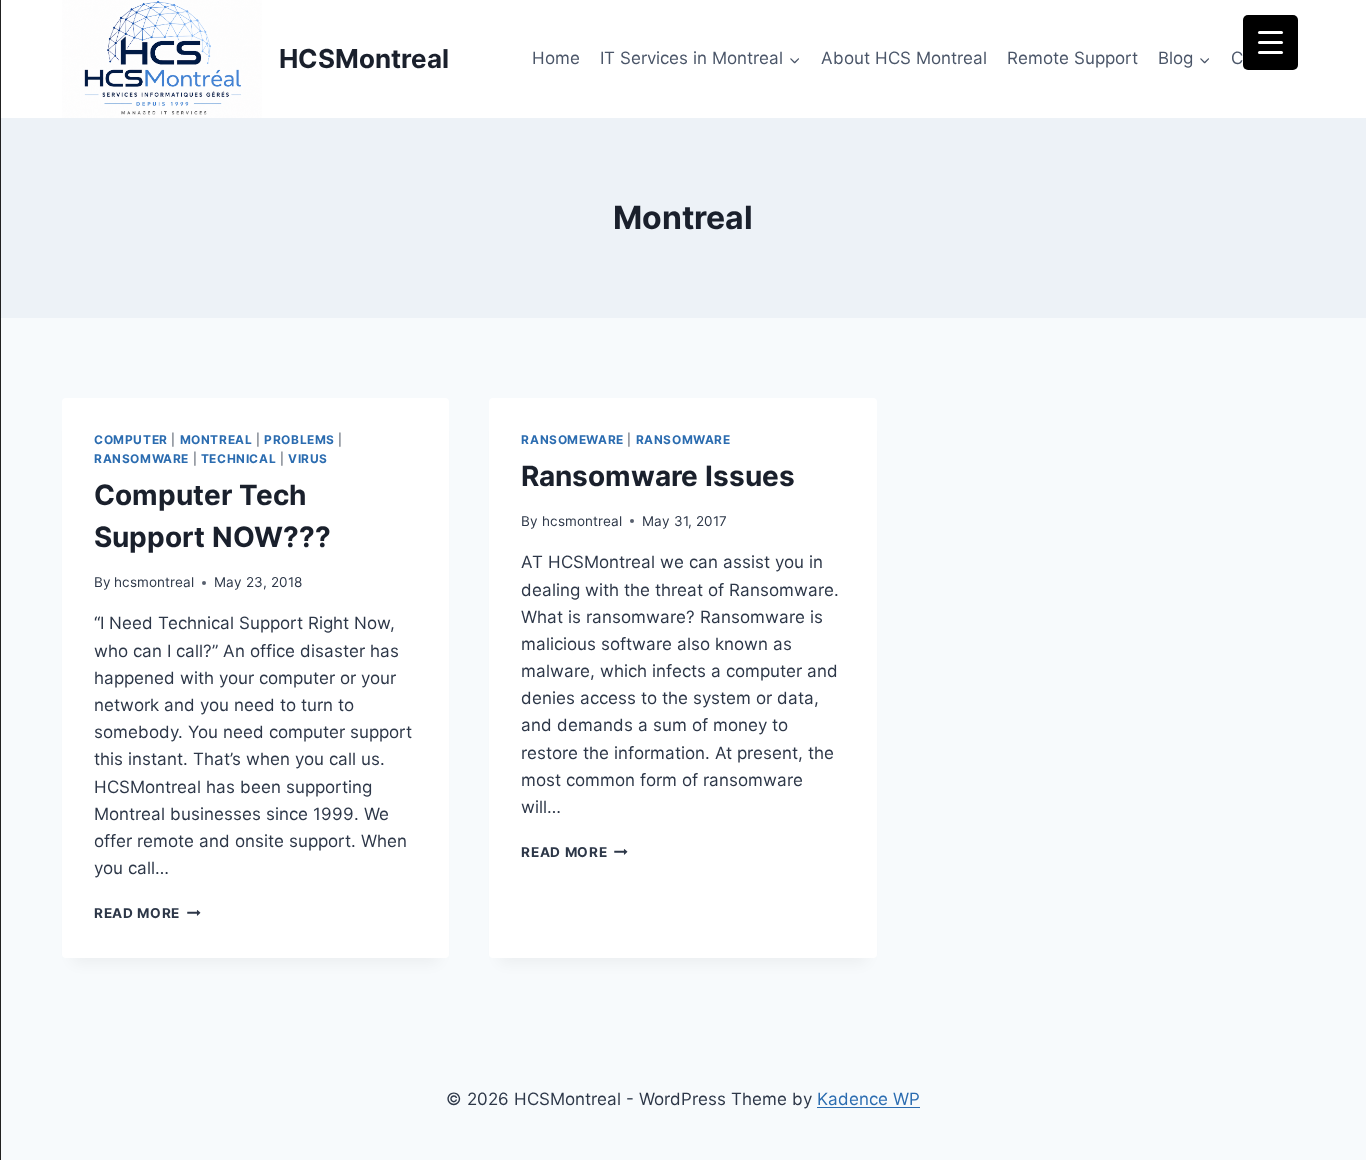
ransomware (141, 458)
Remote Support (1072, 58)
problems (299, 439)
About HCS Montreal (904, 58)
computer (131, 439)
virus (308, 458)
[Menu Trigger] (1270, 42)
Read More (147, 913)
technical (238, 458)
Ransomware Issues (658, 476)
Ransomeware (572, 439)
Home (556, 58)
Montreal (216, 439)
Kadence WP (868, 1099)
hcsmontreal (154, 582)
